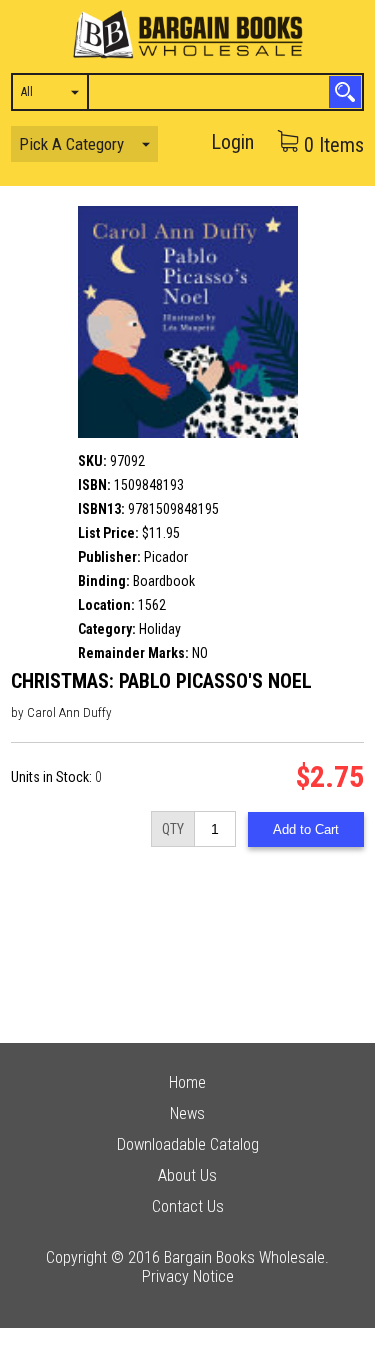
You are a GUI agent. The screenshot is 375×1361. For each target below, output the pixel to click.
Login (232, 142)
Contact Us (188, 1206)
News (187, 1113)
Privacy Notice (188, 1276)
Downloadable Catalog (188, 1144)
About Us (187, 1175)
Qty (173, 829)
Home (187, 1082)
